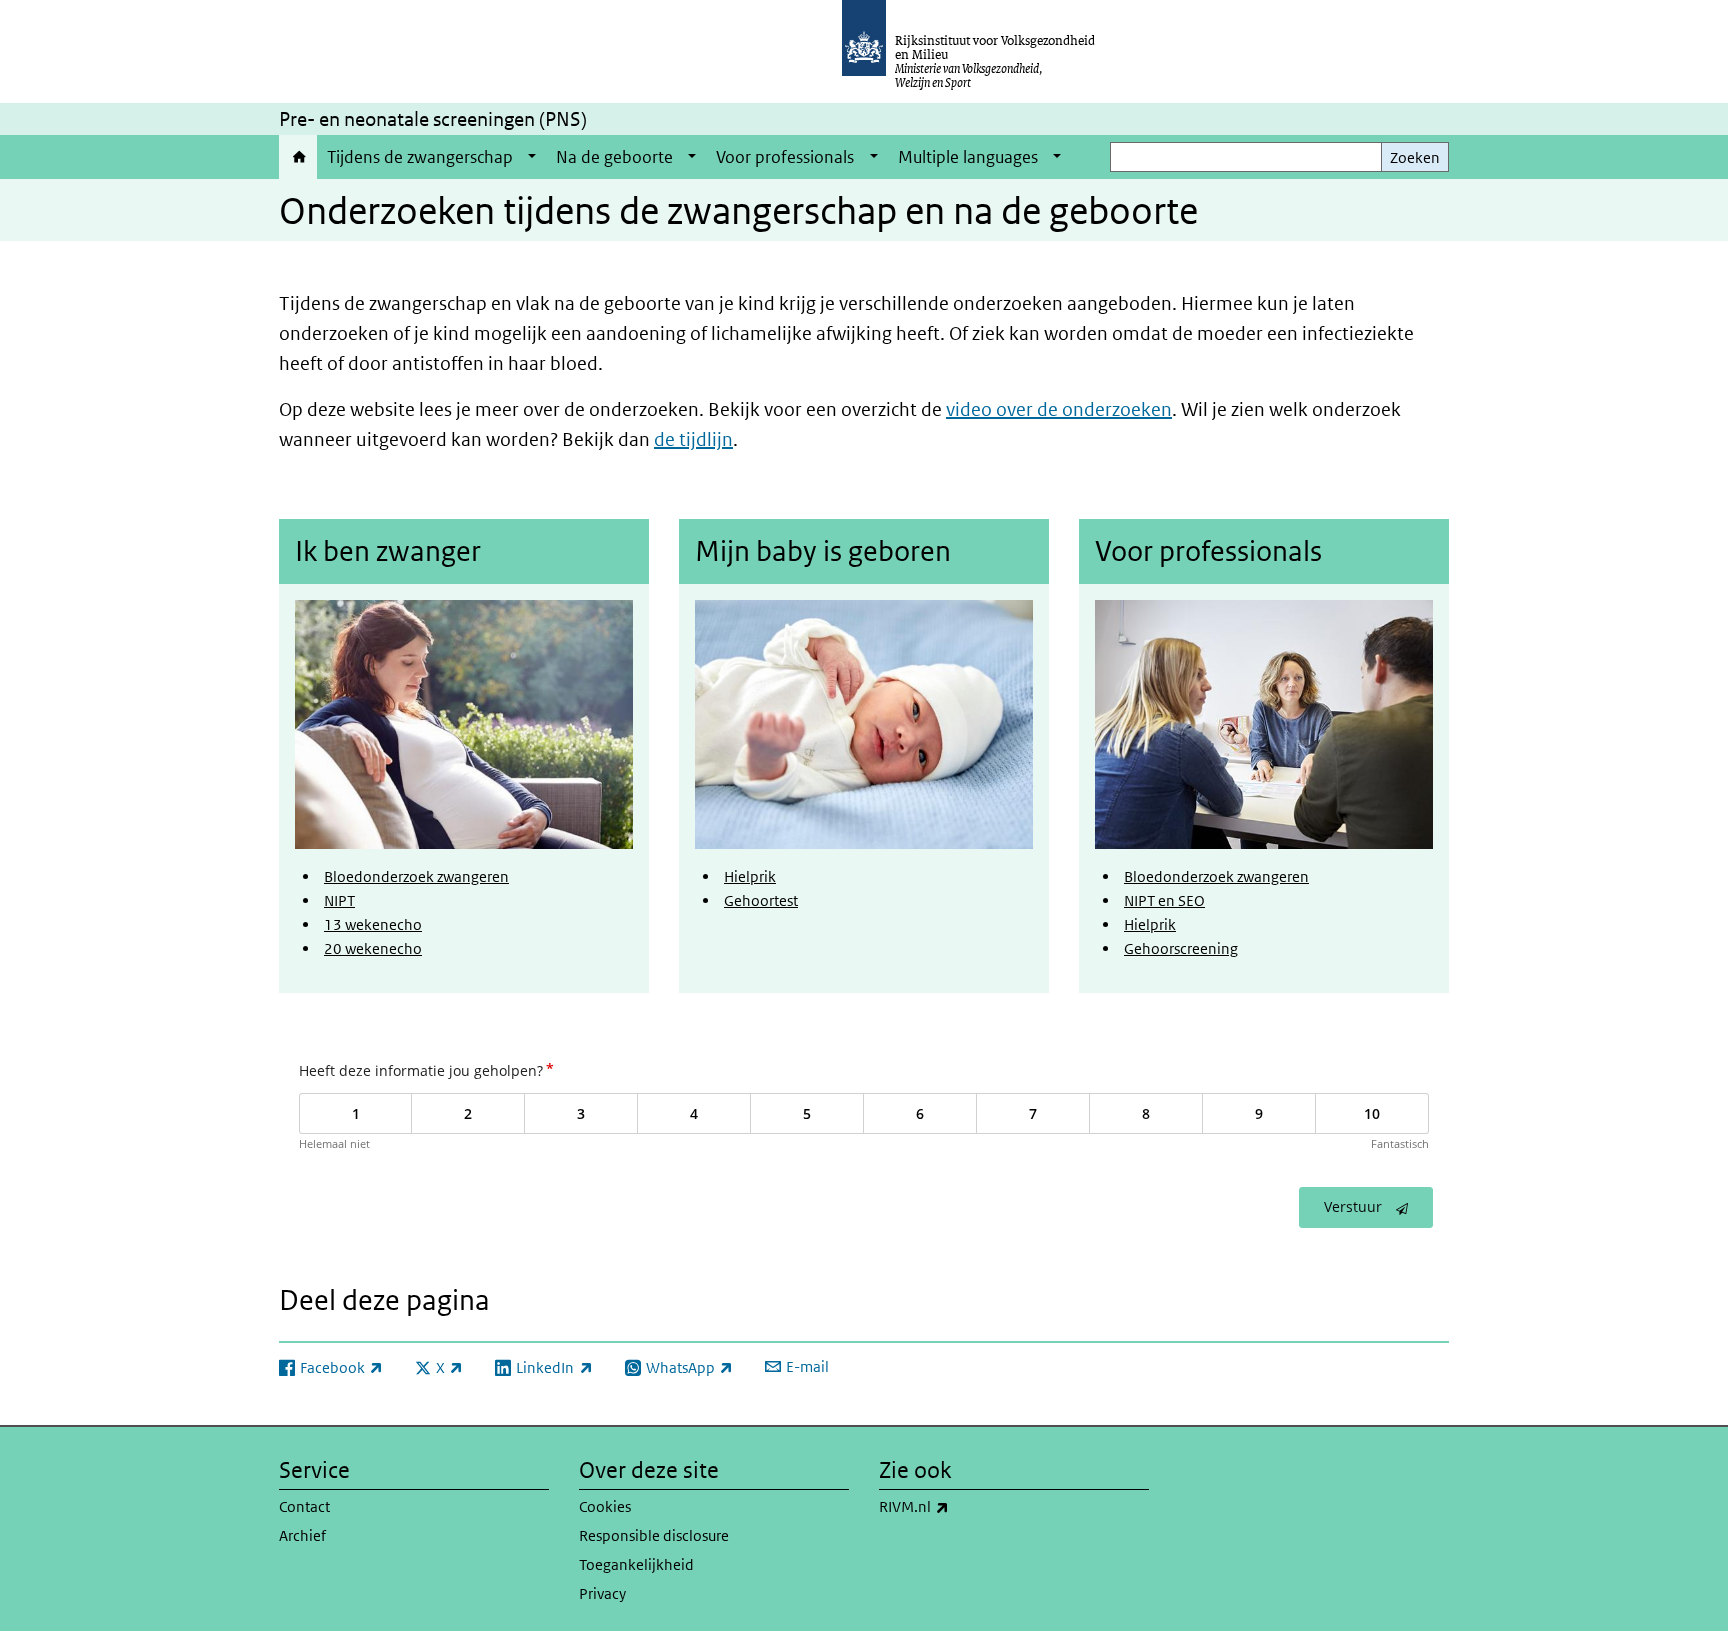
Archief (302, 1535)
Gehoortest (761, 900)
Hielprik (750, 876)
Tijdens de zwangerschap (420, 157)
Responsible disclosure (654, 1535)
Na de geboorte (614, 157)
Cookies (605, 1506)
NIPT (339, 900)
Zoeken (1415, 157)
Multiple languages (968, 157)
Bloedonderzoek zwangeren (416, 876)
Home (298, 157)
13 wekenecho (373, 924)
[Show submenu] (532, 157)
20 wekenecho (373, 948)
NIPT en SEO (1164, 900)
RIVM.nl (958, 1506)
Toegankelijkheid (636, 1564)
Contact (304, 1506)
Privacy (602, 1593)
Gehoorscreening (1181, 948)
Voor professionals (785, 157)
